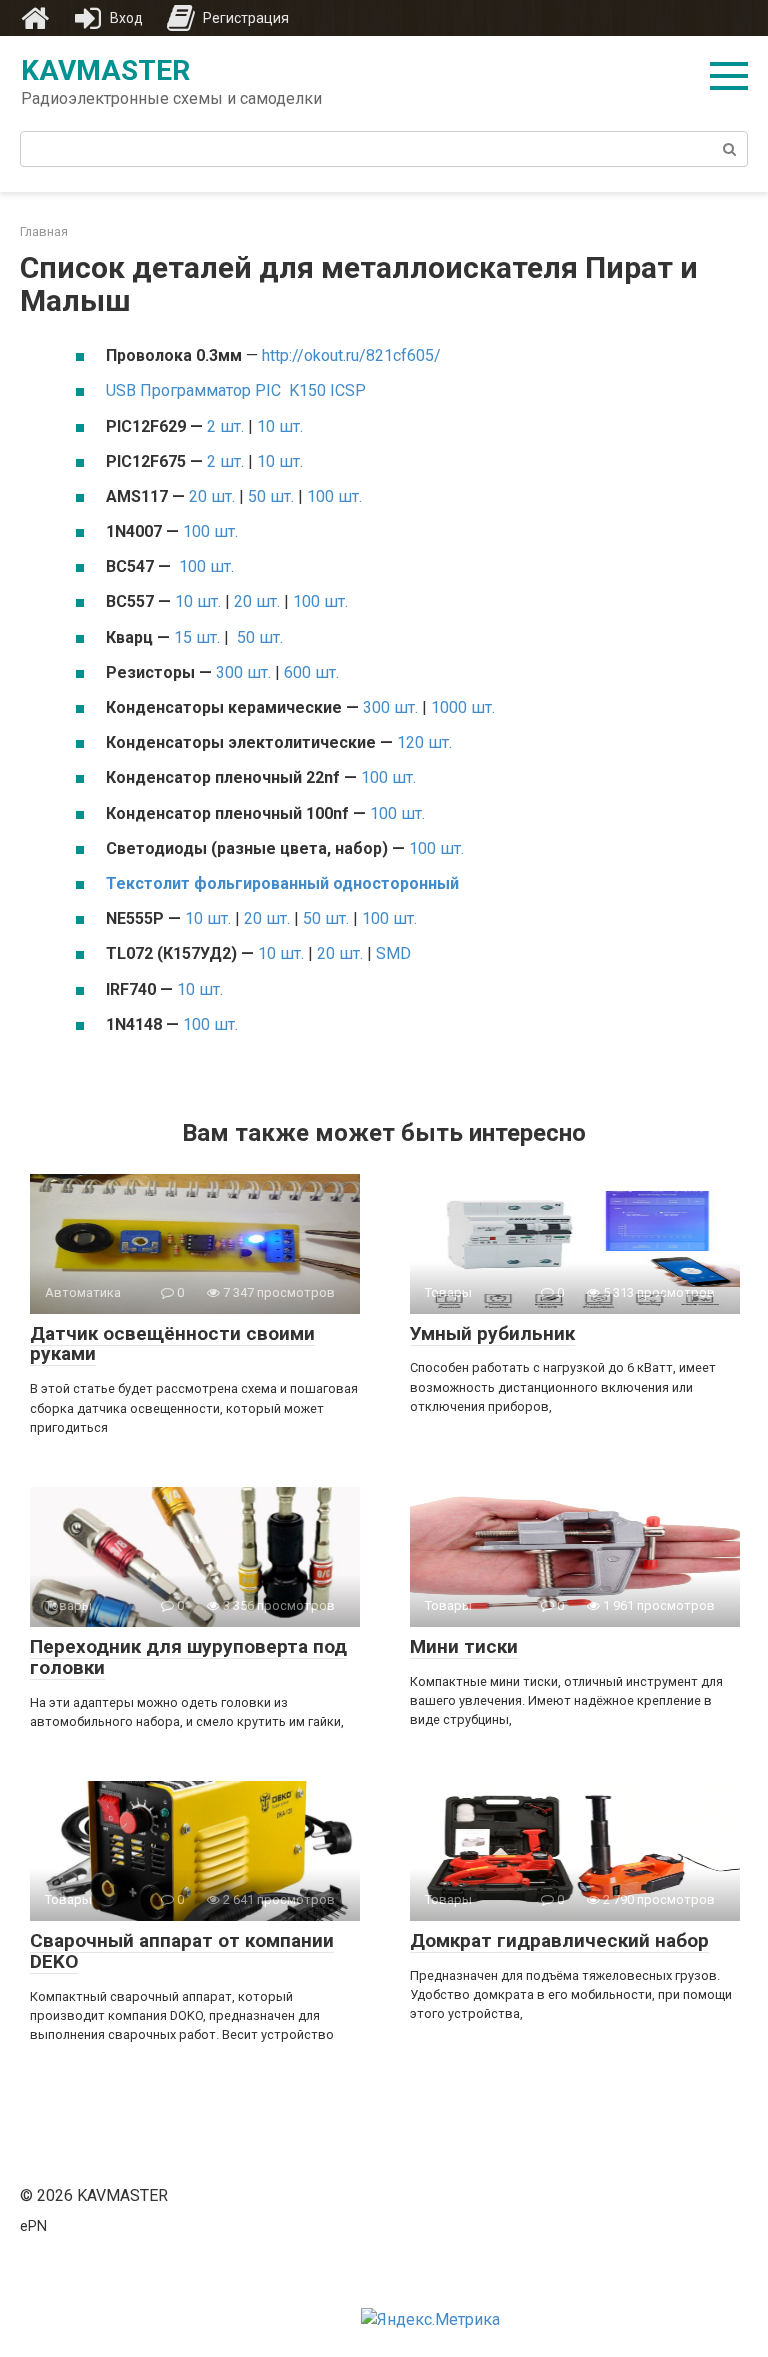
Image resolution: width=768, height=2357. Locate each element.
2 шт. (225, 426)
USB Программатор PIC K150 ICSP (236, 390)
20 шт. (212, 496)
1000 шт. (463, 707)
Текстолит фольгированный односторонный (282, 883)
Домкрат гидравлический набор (559, 1940)
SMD (393, 953)
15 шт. (197, 637)
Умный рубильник (492, 1333)
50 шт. (271, 496)
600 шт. (311, 672)
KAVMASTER (105, 70)
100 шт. (334, 496)
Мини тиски (464, 1646)
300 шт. (243, 672)
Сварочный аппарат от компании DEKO (182, 1951)
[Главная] (35, 18)
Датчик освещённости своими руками (172, 1344)
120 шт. (424, 742)
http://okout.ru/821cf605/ (351, 355)
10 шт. (280, 426)
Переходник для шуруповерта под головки (188, 1657)
